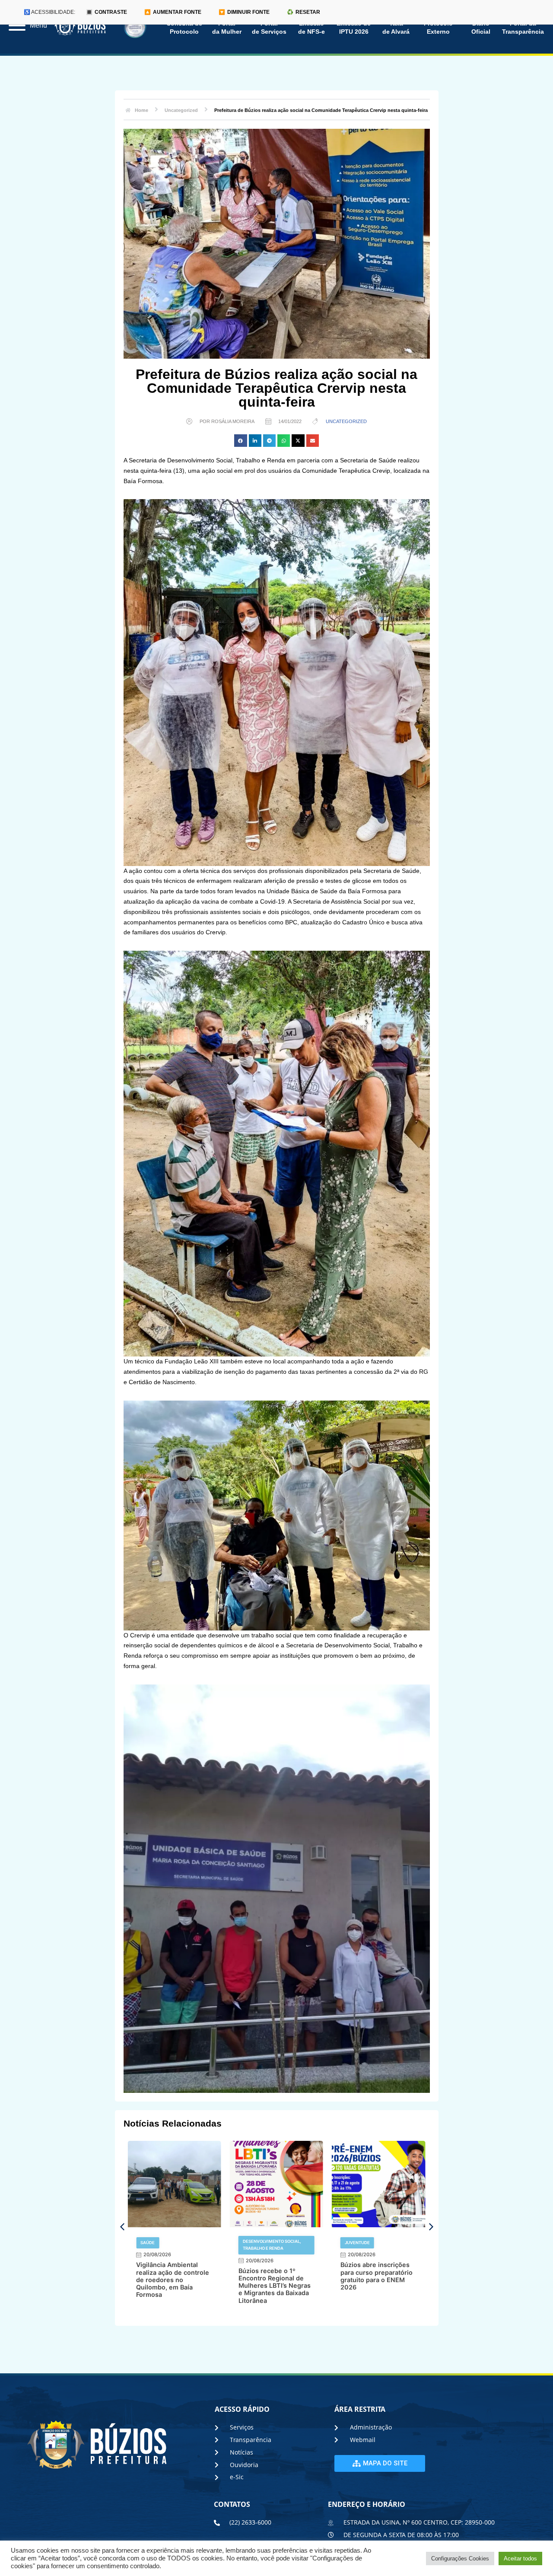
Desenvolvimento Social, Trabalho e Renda (272, 2245)
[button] (240, 441)
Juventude (357, 2243)
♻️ (304, 12)
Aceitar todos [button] (520, 2558)
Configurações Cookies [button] (460, 2558)
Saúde (148, 2243)
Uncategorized (346, 421)
